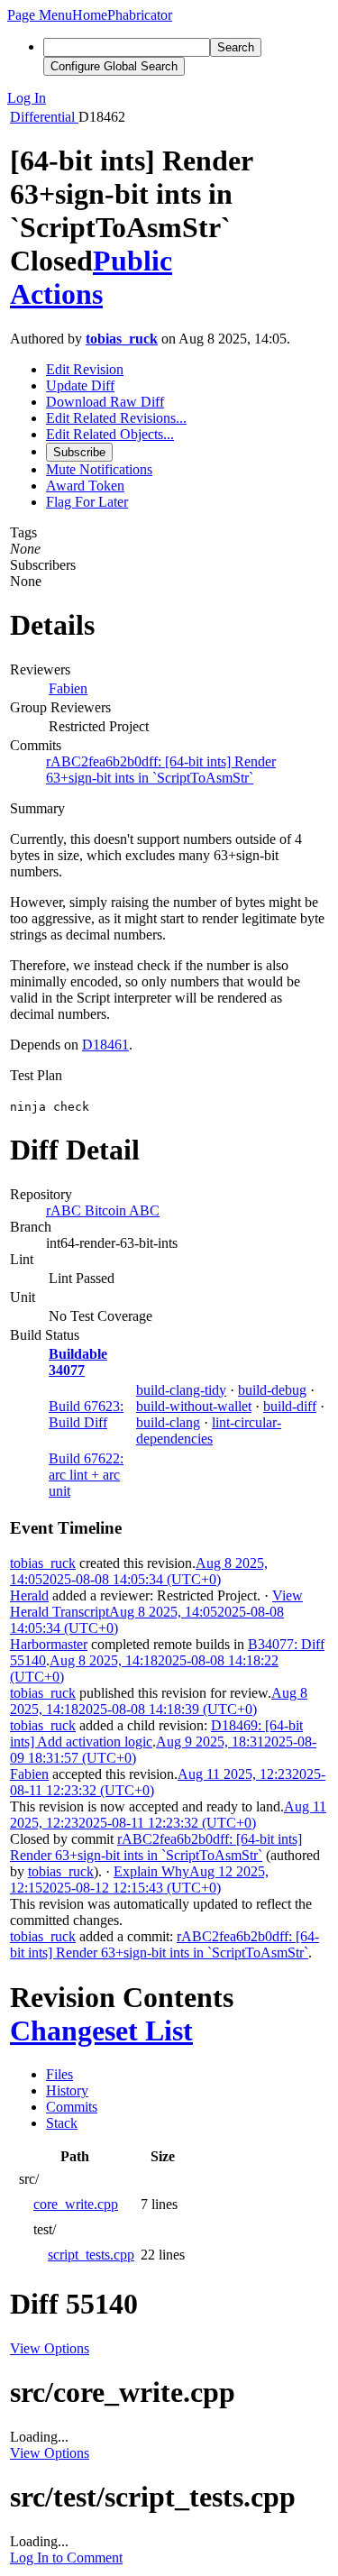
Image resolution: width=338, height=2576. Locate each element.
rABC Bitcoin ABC (103, 1210)
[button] (40, 15)
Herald (29, 1595)
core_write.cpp (76, 2204)
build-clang (168, 1422)
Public (132, 261)
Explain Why (151, 1871)
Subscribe (79, 452)
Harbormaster (49, 1644)
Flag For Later (87, 502)
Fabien (68, 688)
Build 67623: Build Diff (86, 1414)
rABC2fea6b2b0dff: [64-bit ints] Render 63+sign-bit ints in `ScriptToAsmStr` (161, 770)
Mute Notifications (99, 469)
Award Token (85, 486)
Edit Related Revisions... (116, 418)
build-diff (290, 1406)
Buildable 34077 (78, 1362)
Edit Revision (85, 369)
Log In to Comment (66, 2558)
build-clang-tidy (181, 1390)
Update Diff (80, 385)
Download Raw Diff (105, 402)
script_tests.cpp (91, 2255)
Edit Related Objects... (110, 434)
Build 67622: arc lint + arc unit (86, 1475)
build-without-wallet (194, 1406)
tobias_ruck (122, 339)
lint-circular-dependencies (209, 1430)
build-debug (272, 1390)
